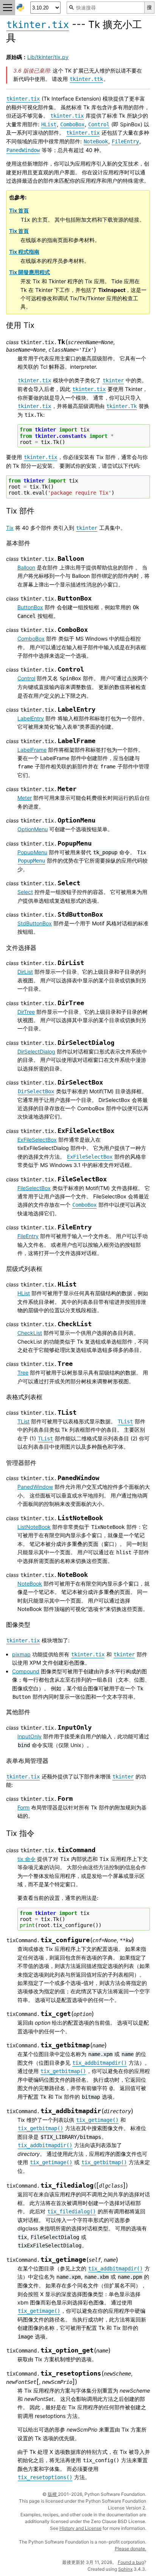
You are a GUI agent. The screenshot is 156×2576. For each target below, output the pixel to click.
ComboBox (31, 639)
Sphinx (125, 2569)
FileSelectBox (34, 1188)
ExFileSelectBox (37, 1140)
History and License (80, 2528)
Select (25, 892)
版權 (53, 2494)
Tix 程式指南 (24, 252)
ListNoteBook (34, 1527)
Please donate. (130, 2549)
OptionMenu (33, 829)
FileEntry (28, 1236)
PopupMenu (32, 852)
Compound (26, 1671)
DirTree (26, 1012)
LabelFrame (32, 750)
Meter (25, 798)
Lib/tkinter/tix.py (48, 57)
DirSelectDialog (36, 1051)
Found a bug (131, 2562)
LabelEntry (31, 718)
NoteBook (30, 1584)
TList (23, 1421)
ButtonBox (30, 607)
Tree (23, 1373)
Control (26, 678)
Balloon (26, 567)
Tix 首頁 (19, 210)
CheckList (30, 1333)
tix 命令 (27, 1859)
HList (24, 1293)
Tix (10, 528)
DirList (25, 972)
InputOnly (30, 1736)
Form (23, 1807)
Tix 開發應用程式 (30, 272)
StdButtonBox (35, 923)
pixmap (21, 1654)
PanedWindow (35, 1487)
